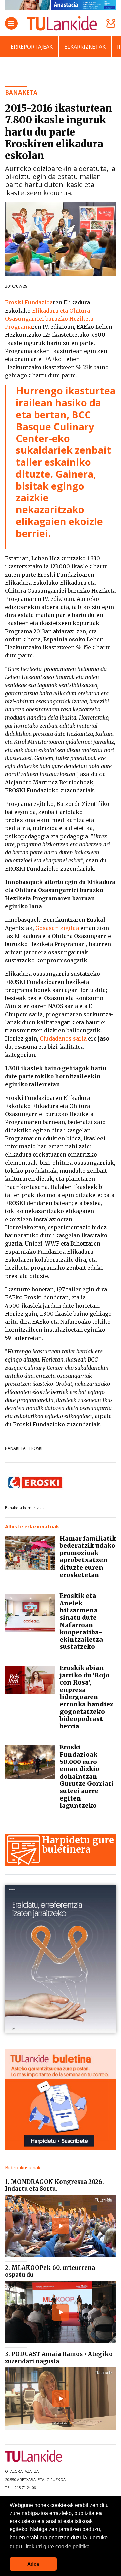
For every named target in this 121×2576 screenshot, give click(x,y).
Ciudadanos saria (63, 1038)
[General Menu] (11, 23)
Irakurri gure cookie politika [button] (58, 2546)
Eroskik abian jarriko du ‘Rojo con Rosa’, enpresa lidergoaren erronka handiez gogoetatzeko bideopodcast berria (86, 1697)
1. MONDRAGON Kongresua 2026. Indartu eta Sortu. (54, 2185)
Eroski (36, 1448)
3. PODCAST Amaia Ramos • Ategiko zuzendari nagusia (59, 2358)
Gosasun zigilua (57, 928)
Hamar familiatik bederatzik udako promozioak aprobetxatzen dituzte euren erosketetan (88, 1557)
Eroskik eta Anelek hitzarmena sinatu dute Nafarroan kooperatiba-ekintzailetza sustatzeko (81, 1621)
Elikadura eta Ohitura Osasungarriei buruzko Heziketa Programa (49, 319)
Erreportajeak (32, 47)
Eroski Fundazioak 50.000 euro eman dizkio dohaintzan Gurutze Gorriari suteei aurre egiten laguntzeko (87, 1776)
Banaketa (15, 1448)
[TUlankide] (62, 23)
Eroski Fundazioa (29, 302)
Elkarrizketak (85, 47)
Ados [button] (33, 2564)
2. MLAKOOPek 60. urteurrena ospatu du (50, 2271)
